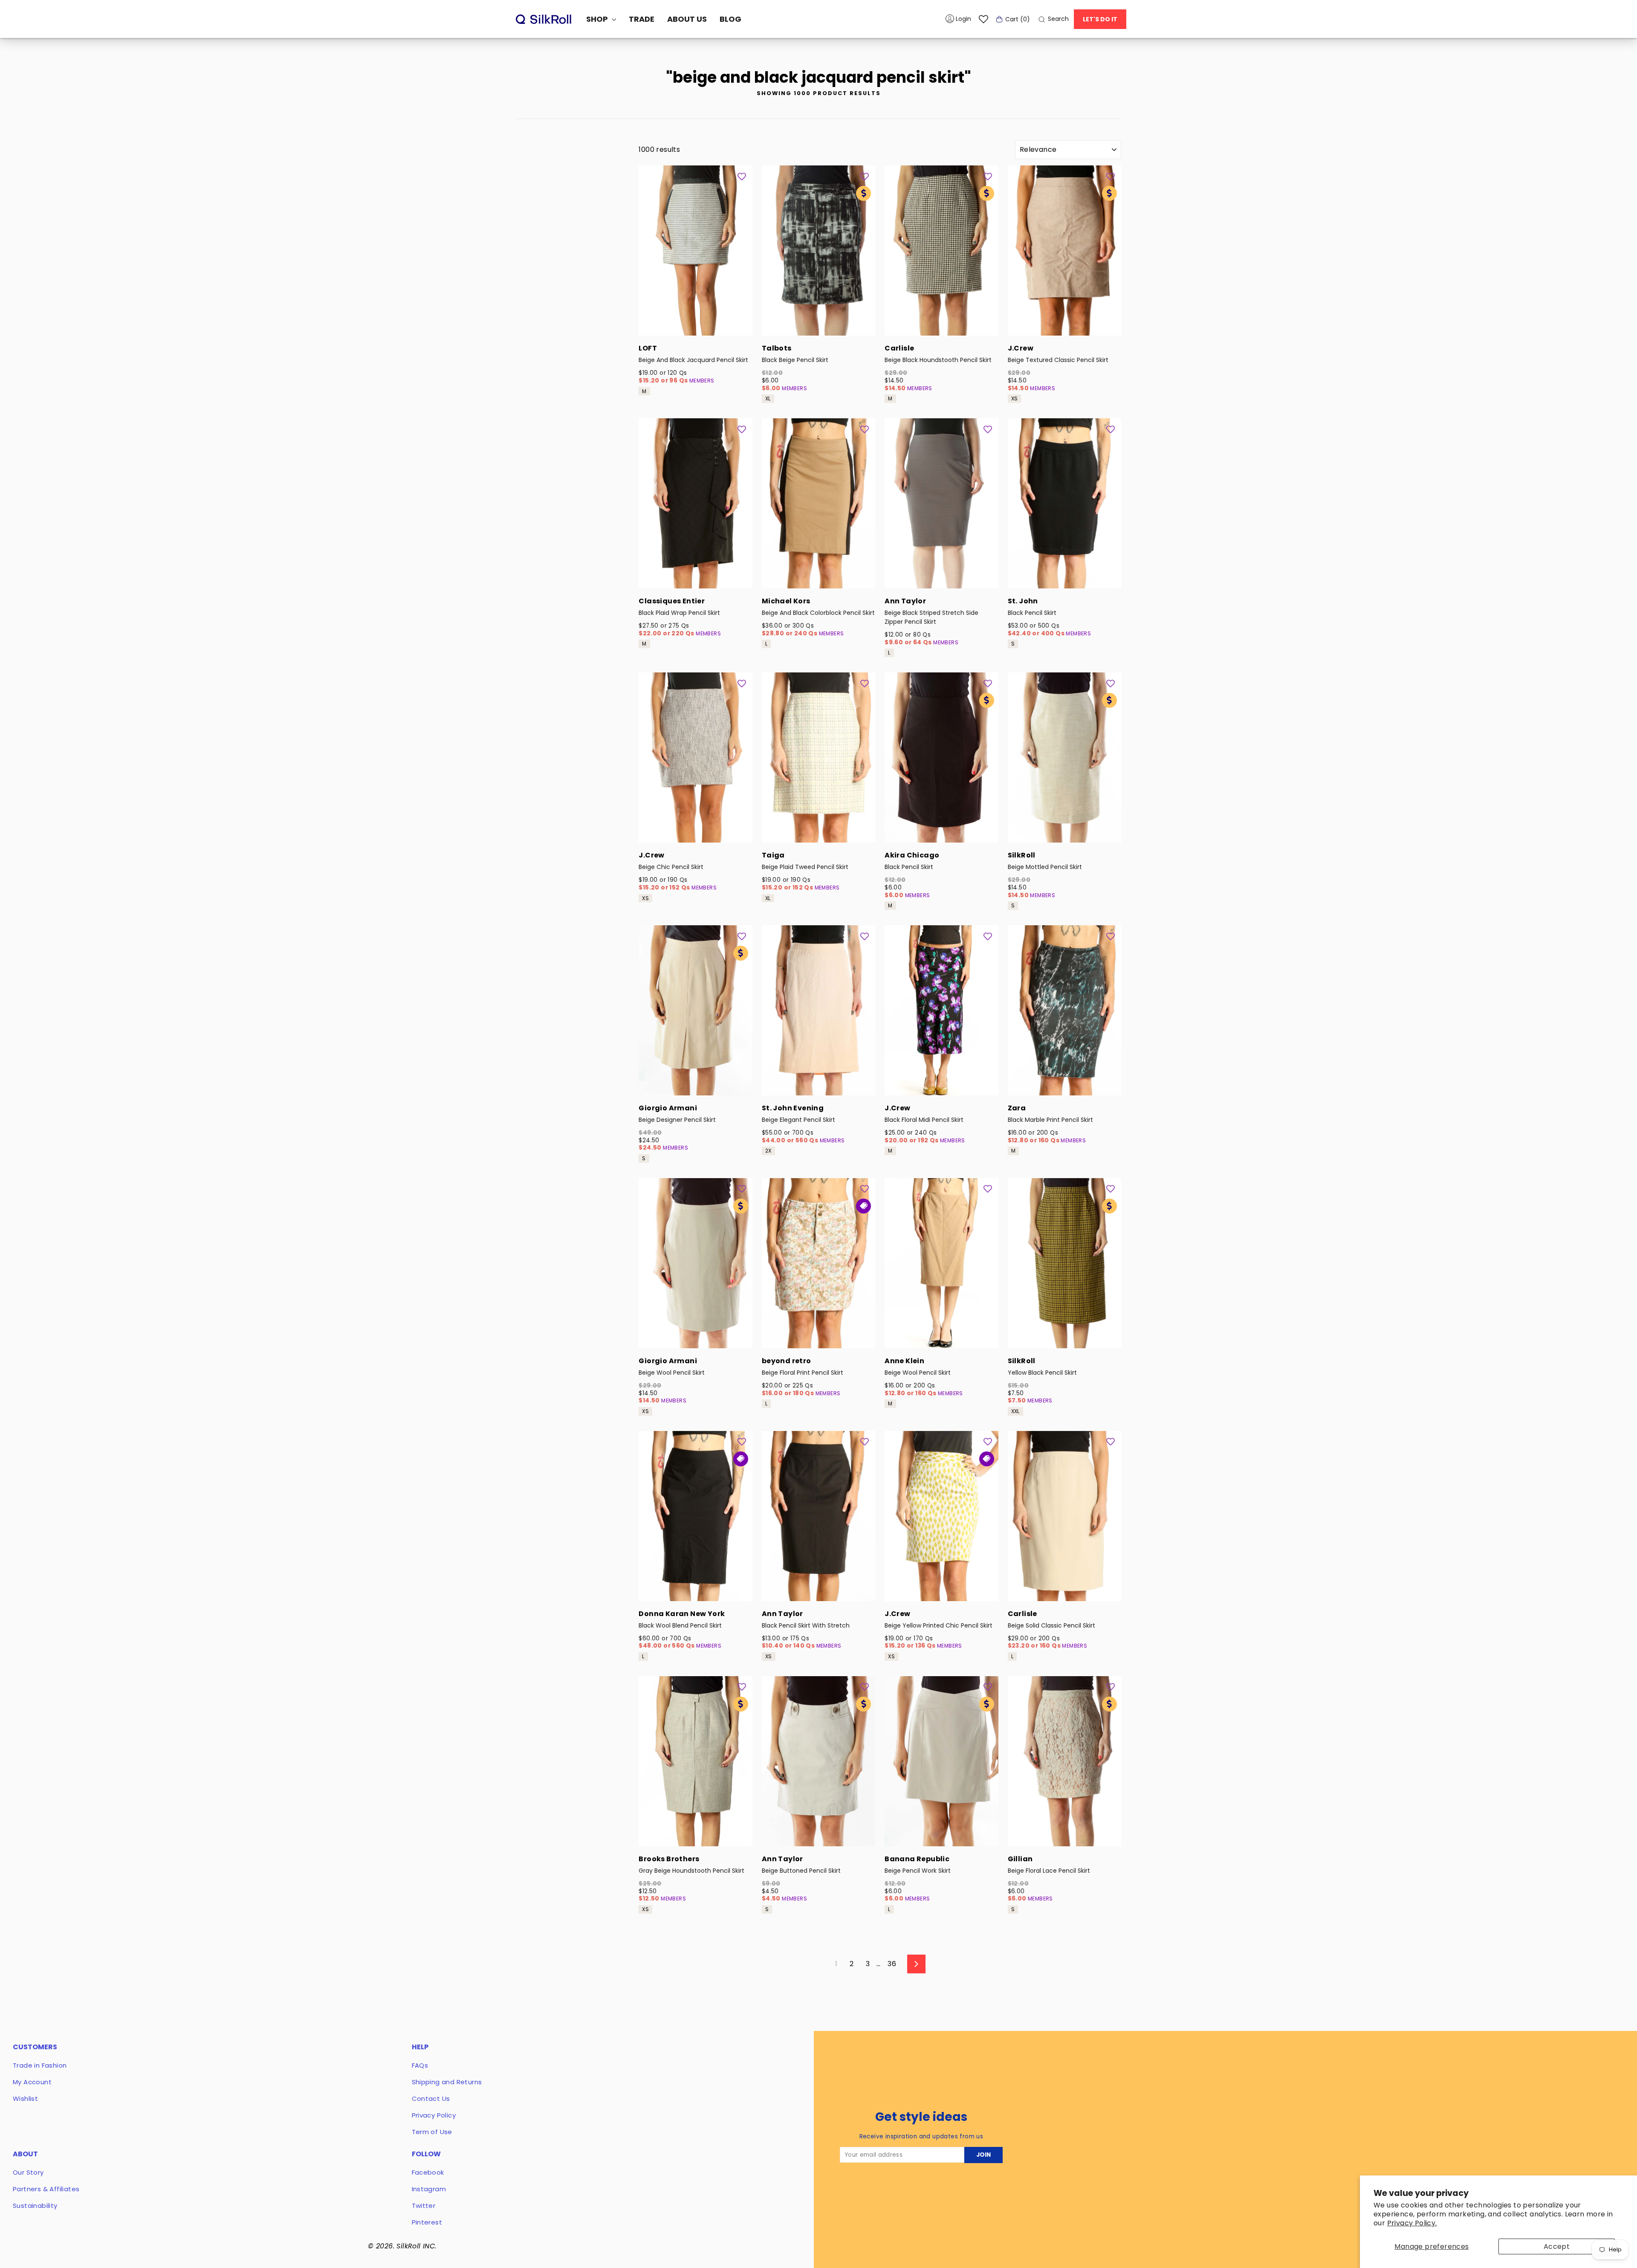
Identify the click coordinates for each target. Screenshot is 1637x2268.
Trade (642, 19)
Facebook (428, 2172)
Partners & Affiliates (46, 2189)
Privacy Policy (434, 2115)
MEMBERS (702, 381)
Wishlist (25, 2099)
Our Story (28, 2172)
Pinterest (427, 2222)
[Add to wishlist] (742, 176)
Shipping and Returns (447, 2082)
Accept (1557, 2246)
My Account (32, 2082)
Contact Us (431, 2099)
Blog (730, 19)
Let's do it (1100, 19)
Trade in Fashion (40, 2065)
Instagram (429, 2189)
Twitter (424, 2206)
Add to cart (695, 324)
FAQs (420, 2065)
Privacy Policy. (1412, 2223)
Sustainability (35, 2206)
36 (892, 1964)
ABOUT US (687, 19)
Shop (598, 19)
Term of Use (432, 2132)
